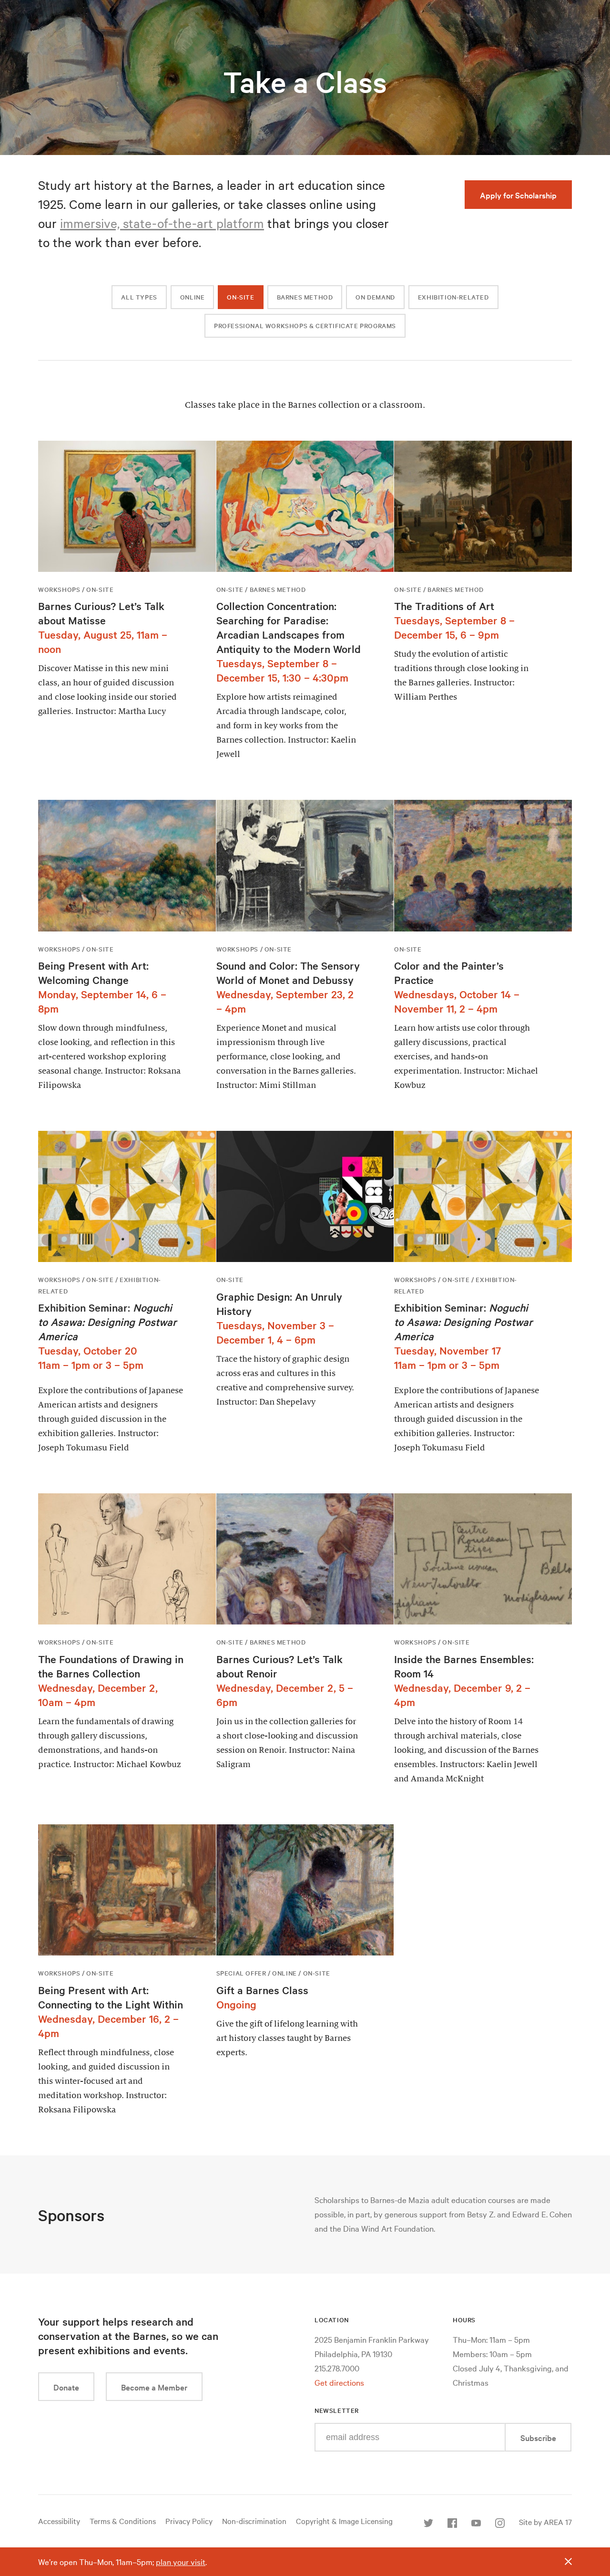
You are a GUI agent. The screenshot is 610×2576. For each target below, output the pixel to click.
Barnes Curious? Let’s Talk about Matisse (101, 613)
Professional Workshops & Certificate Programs (305, 326)
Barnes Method (305, 297)
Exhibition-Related (453, 297)
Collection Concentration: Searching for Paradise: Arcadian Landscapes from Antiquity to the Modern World (289, 627)
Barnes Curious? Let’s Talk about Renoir (280, 1666)
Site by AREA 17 (545, 2522)
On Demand (375, 297)
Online (193, 297)
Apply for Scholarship (518, 195)
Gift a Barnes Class (262, 1990)
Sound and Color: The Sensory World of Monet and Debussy (288, 972)
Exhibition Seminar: (107, 1322)
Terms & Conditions (123, 2521)
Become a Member (154, 2387)
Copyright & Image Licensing (344, 2521)
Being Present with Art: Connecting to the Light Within (111, 1997)
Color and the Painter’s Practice (449, 972)
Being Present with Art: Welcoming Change (93, 972)
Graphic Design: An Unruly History (279, 1304)
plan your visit (181, 2561)
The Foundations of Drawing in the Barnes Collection (111, 1666)
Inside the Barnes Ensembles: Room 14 (464, 1666)
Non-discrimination (254, 2521)
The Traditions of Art (444, 606)
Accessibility (59, 2521)
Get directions (339, 2382)
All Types (139, 297)
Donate (66, 2387)
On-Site (240, 297)
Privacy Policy (189, 2521)
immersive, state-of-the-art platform (162, 223)
